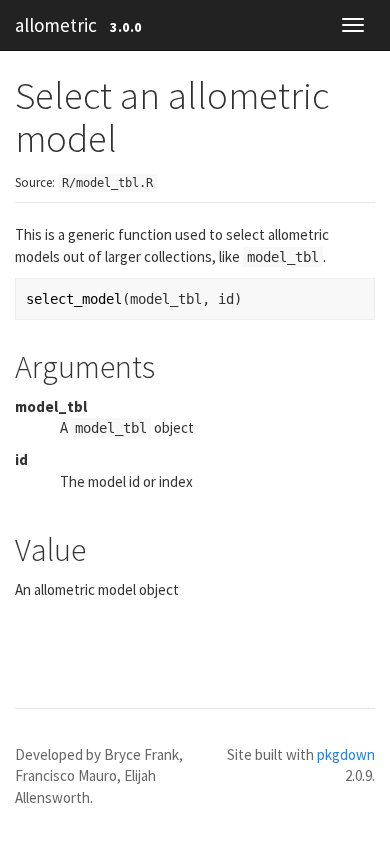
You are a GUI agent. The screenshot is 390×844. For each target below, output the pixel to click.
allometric (56, 25)
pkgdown (346, 754)
